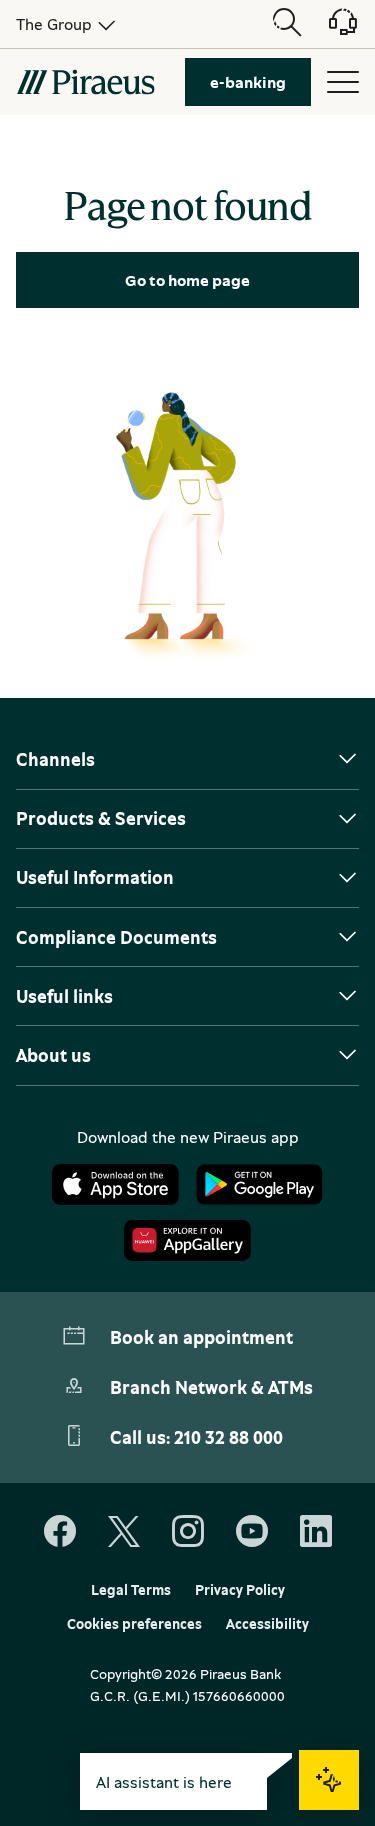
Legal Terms (131, 1590)
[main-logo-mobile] (85, 82)
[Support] (331, 29)
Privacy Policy (240, 1590)
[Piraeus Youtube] (252, 1532)
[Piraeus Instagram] (188, 1532)
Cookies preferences (134, 1624)
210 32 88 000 (228, 1437)
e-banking (248, 82)
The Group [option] (54, 24)
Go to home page (187, 280)
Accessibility (267, 1624)
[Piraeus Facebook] (60, 1532)
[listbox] (62, 24)
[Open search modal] (287, 24)
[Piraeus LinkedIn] (316, 1532)
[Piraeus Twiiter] (124, 1532)
